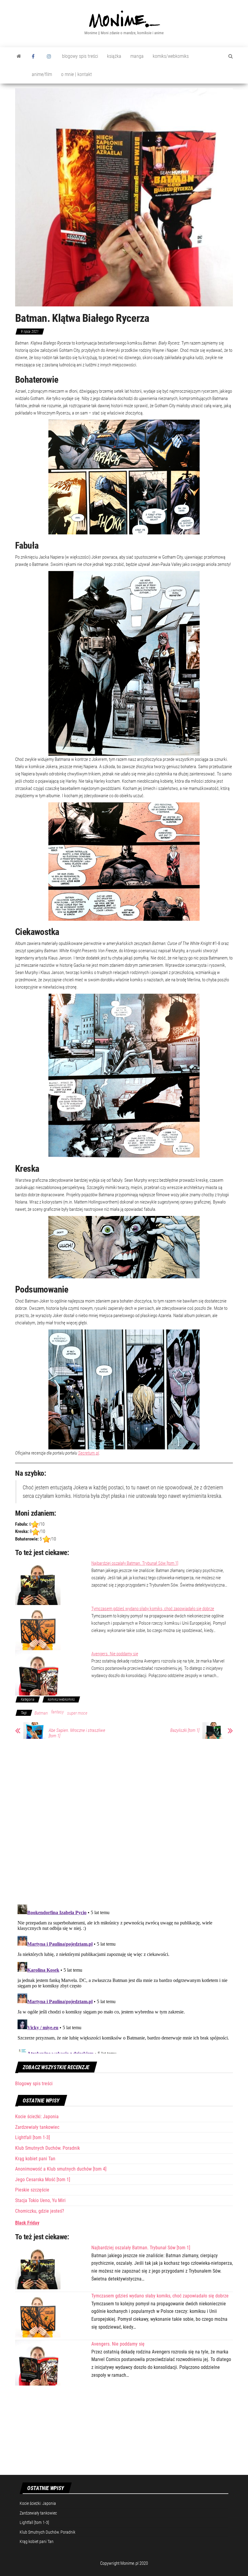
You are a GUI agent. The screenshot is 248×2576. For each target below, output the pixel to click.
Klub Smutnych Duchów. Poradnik (47, 2148)
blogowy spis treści (80, 56)
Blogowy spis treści (34, 2084)
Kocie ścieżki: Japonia (37, 2117)
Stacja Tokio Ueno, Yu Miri (40, 2200)
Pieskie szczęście (32, 2190)
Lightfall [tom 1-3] (33, 2137)
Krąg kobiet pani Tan (35, 2159)
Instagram (50, 56)
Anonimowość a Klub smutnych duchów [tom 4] (61, 2169)
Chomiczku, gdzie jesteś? (40, 2211)
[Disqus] (124, 1821)
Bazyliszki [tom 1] (185, 1730)
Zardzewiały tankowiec (37, 2127)
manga (137, 56)
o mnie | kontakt (77, 74)
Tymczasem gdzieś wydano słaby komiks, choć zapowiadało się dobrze (153, 1609)
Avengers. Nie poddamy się (115, 1654)
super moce (77, 1713)
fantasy (57, 1712)
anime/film (42, 74)
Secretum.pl (88, 1453)
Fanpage (35, 56)
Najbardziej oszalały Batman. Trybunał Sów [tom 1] (135, 1563)
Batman (41, 1713)
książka (114, 56)
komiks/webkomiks (171, 56)
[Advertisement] (124, 2430)
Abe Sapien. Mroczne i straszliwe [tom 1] (77, 1733)
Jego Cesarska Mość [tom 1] (43, 2180)
